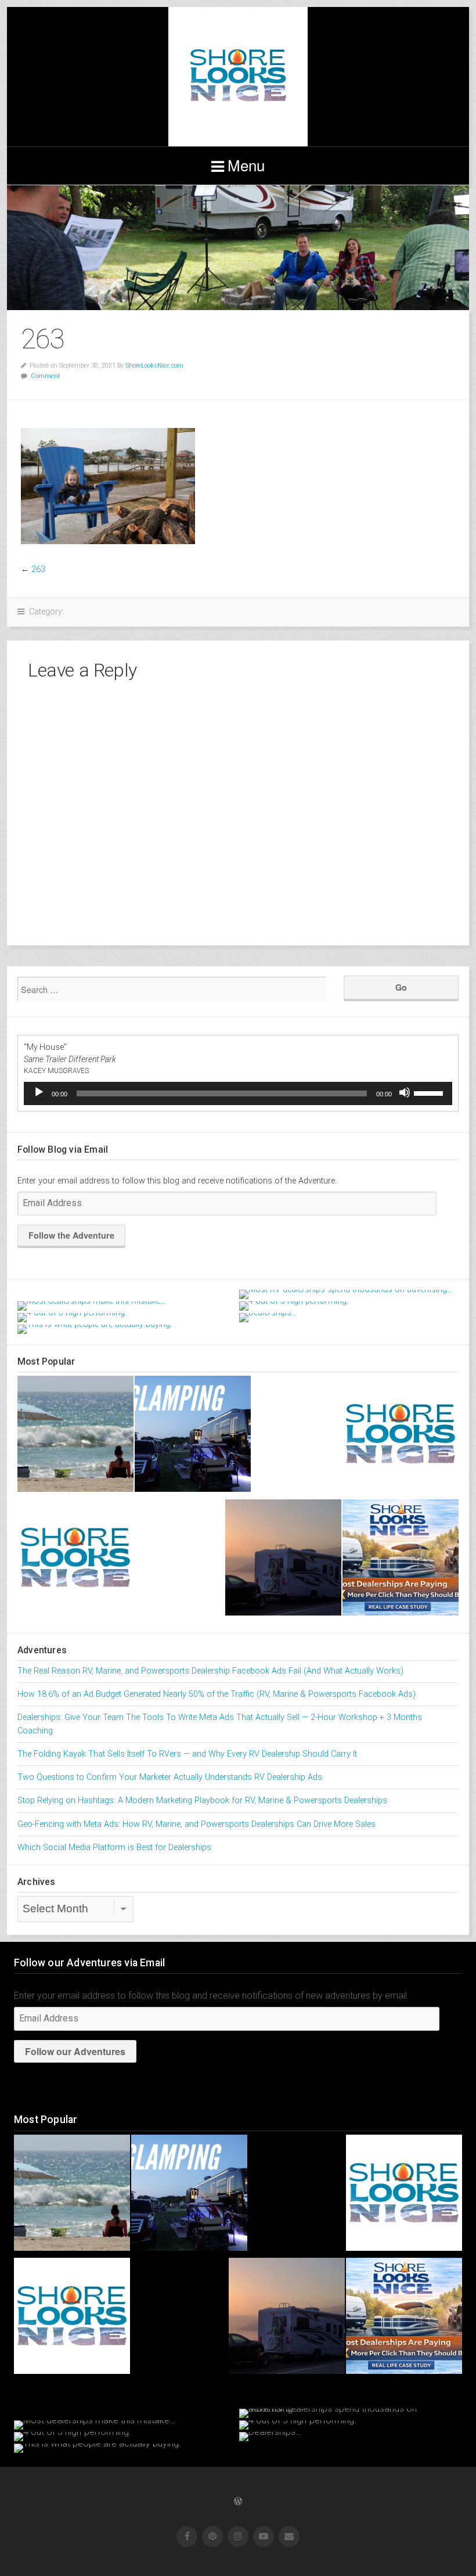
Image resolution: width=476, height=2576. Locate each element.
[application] (238, 1093)
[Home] (401, 1436)
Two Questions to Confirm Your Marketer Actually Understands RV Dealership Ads (170, 1777)
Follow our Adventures (75, 2051)
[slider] (430, 1092)
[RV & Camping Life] (283, 1560)
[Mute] (405, 1092)
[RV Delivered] (75, 1560)
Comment (46, 376)
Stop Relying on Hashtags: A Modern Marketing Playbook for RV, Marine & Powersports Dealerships (202, 1800)
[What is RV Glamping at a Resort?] (193, 1436)
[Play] (39, 1092)
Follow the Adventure (71, 1235)
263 (38, 569)
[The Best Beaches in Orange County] (75, 1436)
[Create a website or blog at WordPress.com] (238, 2502)
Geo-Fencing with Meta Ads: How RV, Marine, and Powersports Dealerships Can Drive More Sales (196, 1824)
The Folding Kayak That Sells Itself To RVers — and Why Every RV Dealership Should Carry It (187, 1754)
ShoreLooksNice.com (154, 366)
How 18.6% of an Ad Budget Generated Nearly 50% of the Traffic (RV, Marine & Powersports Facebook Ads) (217, 1694)
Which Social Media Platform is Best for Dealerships (114, 1848)
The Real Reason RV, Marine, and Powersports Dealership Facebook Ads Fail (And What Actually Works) (210, 1671)
